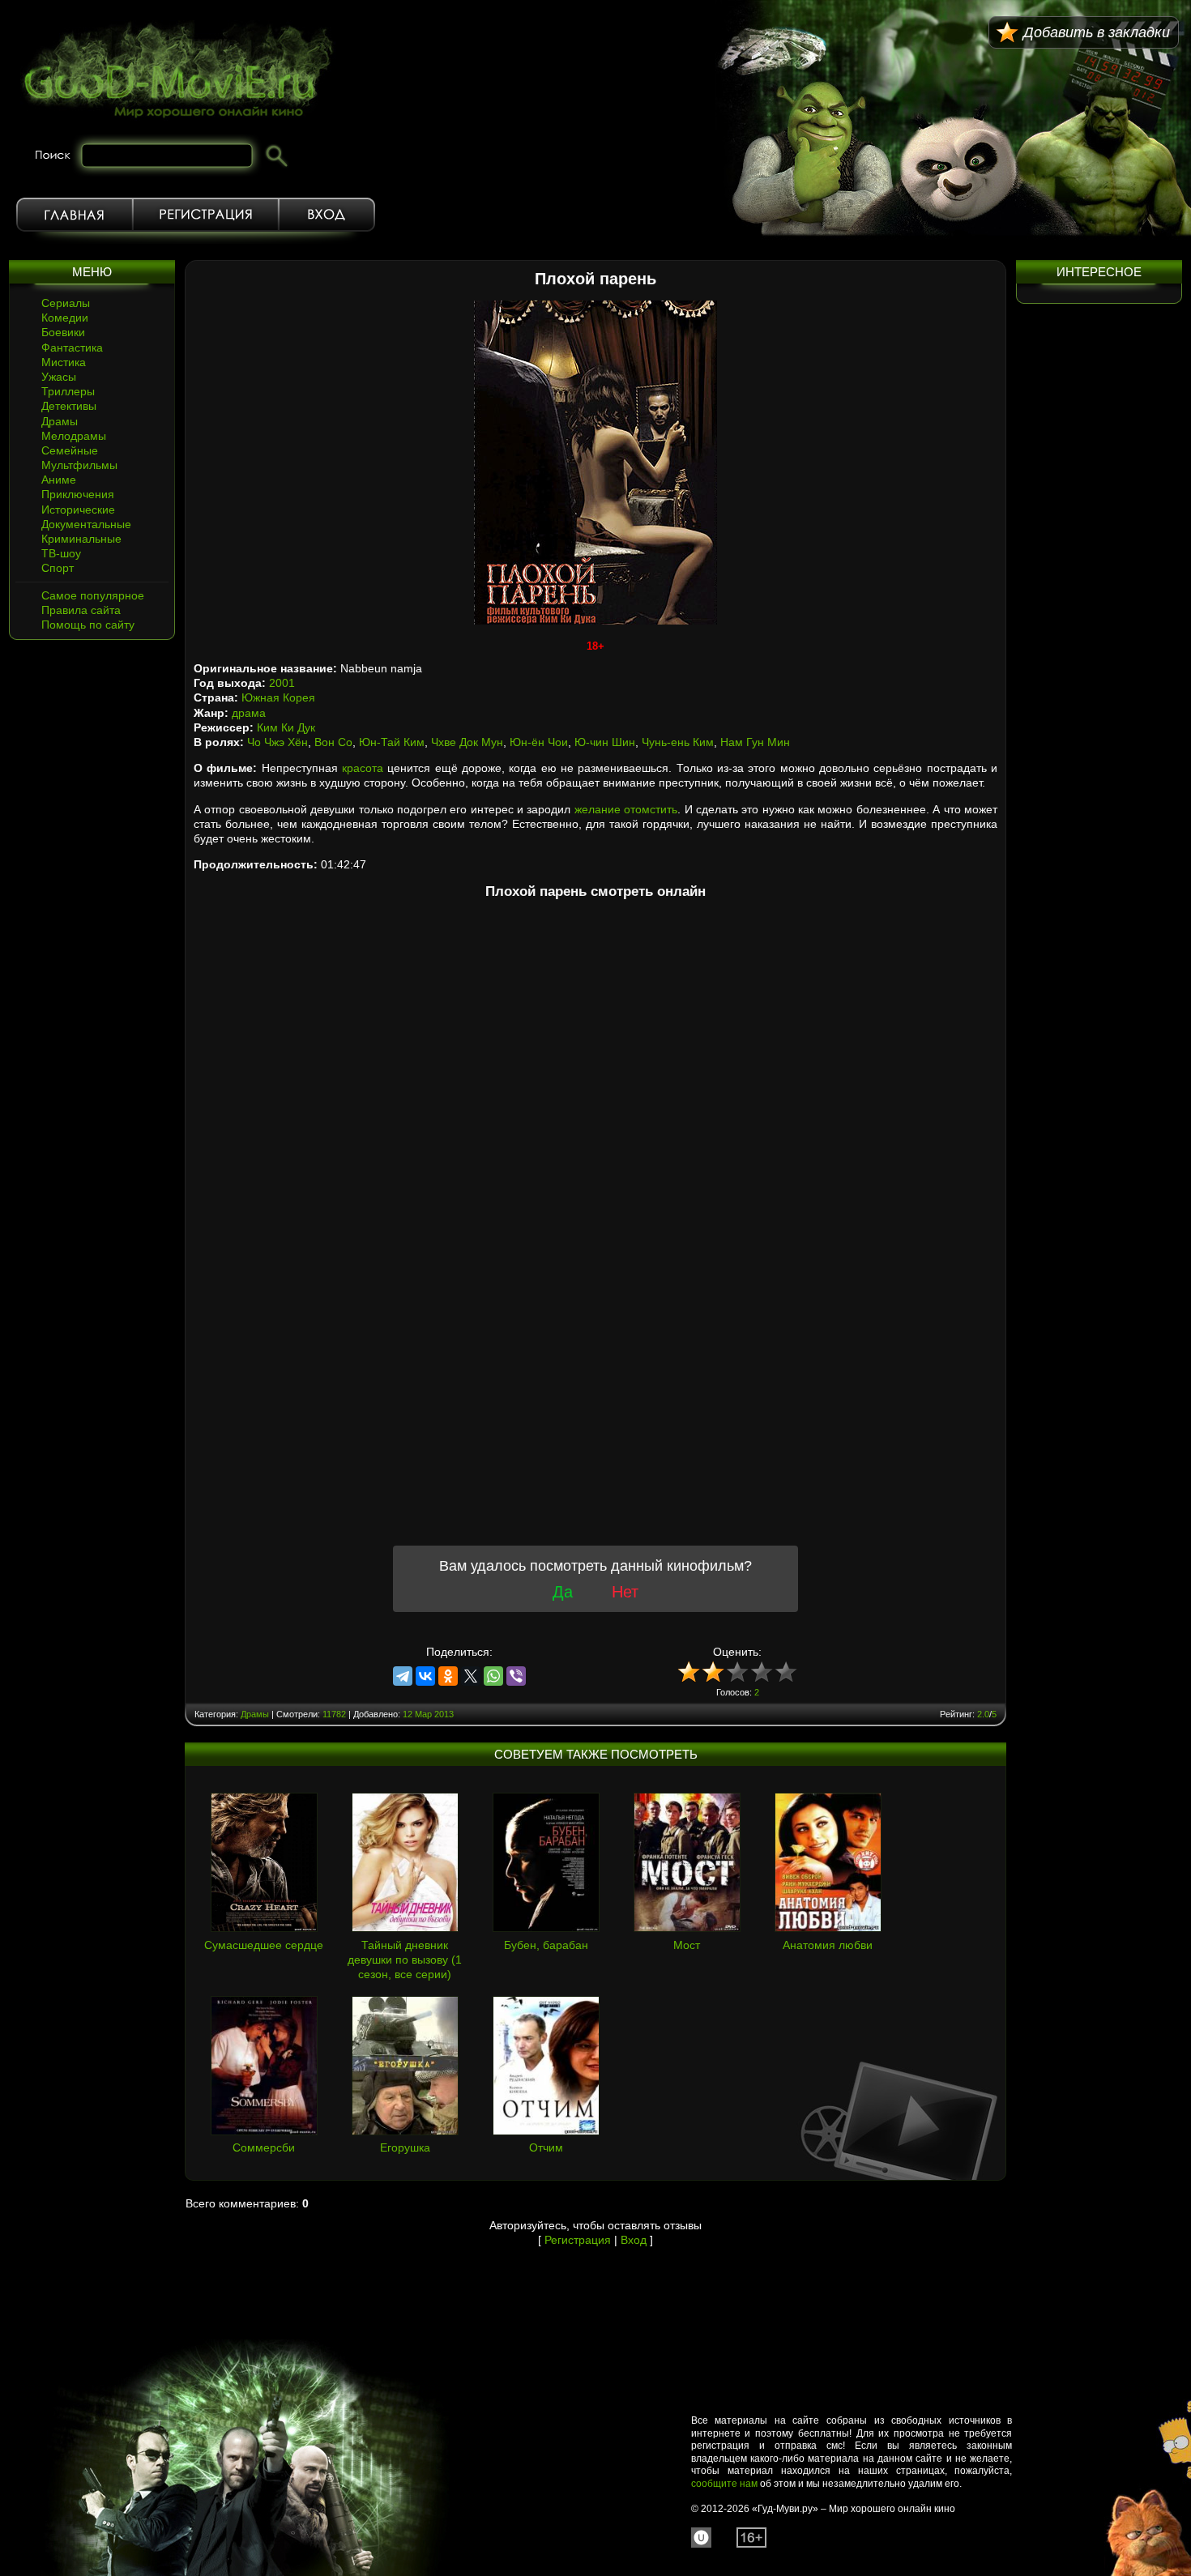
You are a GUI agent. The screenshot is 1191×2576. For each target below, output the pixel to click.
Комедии (65, 318)
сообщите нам (724, 2484)
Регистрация (206, 215)
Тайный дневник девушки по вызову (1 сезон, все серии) (405, 1960)
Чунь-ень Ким (678, 742)
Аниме (59, 480)
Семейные (70, 450)
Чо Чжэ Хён (277, 742)
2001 (282, 683)
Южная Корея (278, 697)
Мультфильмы (79, 465)
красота (363, 768)
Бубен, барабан (546, 1945)
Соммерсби (264, 2147)
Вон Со (333, 742)
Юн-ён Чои (539, 742)
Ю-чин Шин (605, 742)
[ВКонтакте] (425, 1676)
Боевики (63, 332)
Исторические (78, 510)
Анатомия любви (828, 1945)
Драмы (60, 421)
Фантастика (72, 348)
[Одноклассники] (448, 1676)
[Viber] (516, 1676)
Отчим (546, 2147)
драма (249, 713)
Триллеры (68, 391)
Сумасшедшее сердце (264, 1945)
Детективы (69, 406)
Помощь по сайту (88, 625)
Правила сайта (81, 610)
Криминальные (81, 539)
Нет (625, 1592)
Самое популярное (93, 595)
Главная (75, 215)
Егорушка (405, 2147)
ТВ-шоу (61, 553)
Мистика (64, 362)
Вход (327, 215)
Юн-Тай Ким (392, 742)
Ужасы (59, 377)
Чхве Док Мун (467, 742)
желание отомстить (626, 809)
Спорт (58, 568)
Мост (687, 1945)
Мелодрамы (74, 436)
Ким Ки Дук (286, 727)
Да (563, 1592)
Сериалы (66, 303)
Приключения (78, 494)
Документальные (86, 524)
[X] (471, 1676)
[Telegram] (403, 1676)
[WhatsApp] (493, 1676)
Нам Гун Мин (755, 742)
